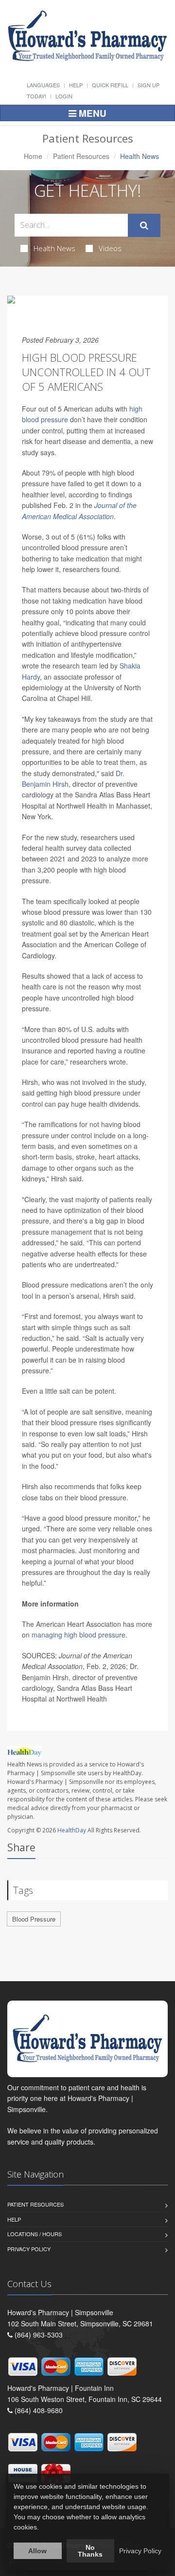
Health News (54, 248)
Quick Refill (110, 85)
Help (76, 85)
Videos (110, 248)
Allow (37, 2551)
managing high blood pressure (79, 1635)
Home (33, 156)
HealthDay (72, 1830)
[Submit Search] (144, 225)
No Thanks (90, 2551)
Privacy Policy (29, 2249)
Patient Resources (81, 156)
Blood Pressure (34, 1919)
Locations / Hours (35, 2234)
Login (64, 96)
